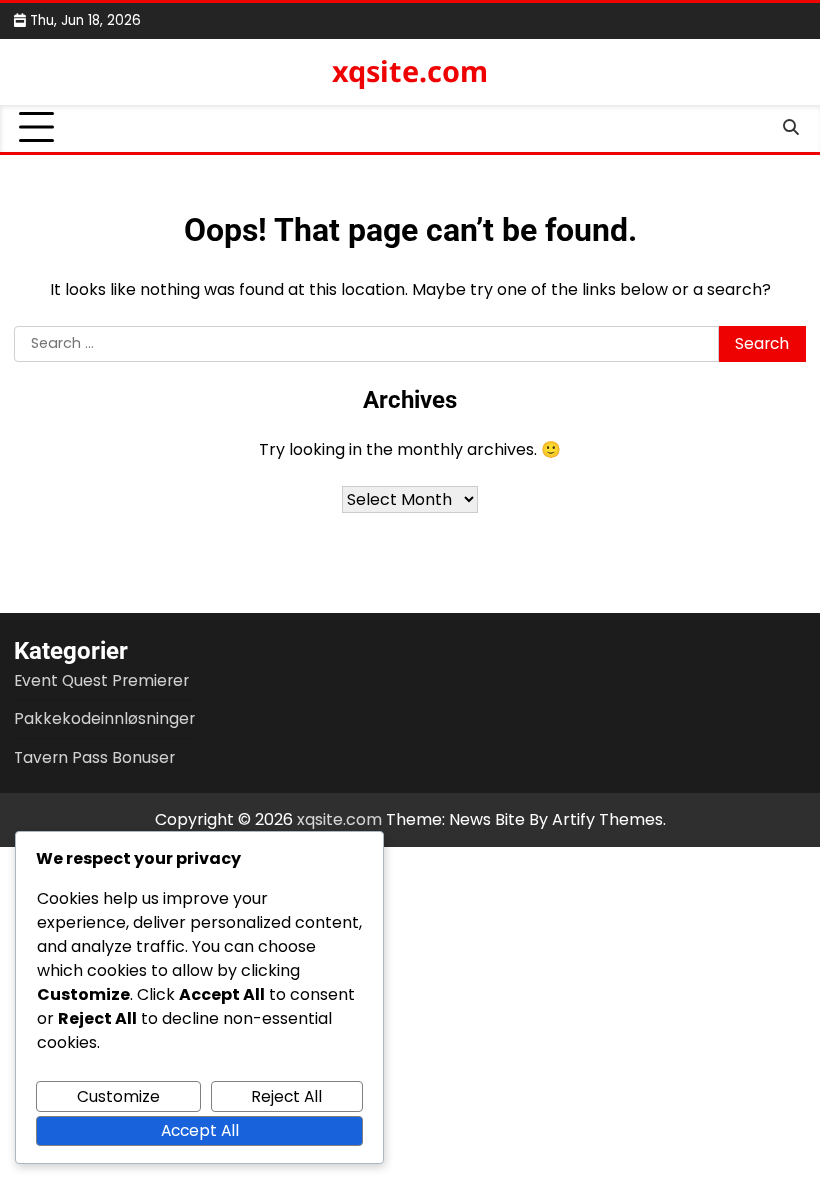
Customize (118, 1096)
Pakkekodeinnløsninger (104, 718)
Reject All (286, 1096)
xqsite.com (410, 70)
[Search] (791, 128)
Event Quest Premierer (101, 680)
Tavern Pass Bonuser (94, 757)
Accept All (200, 1130)
